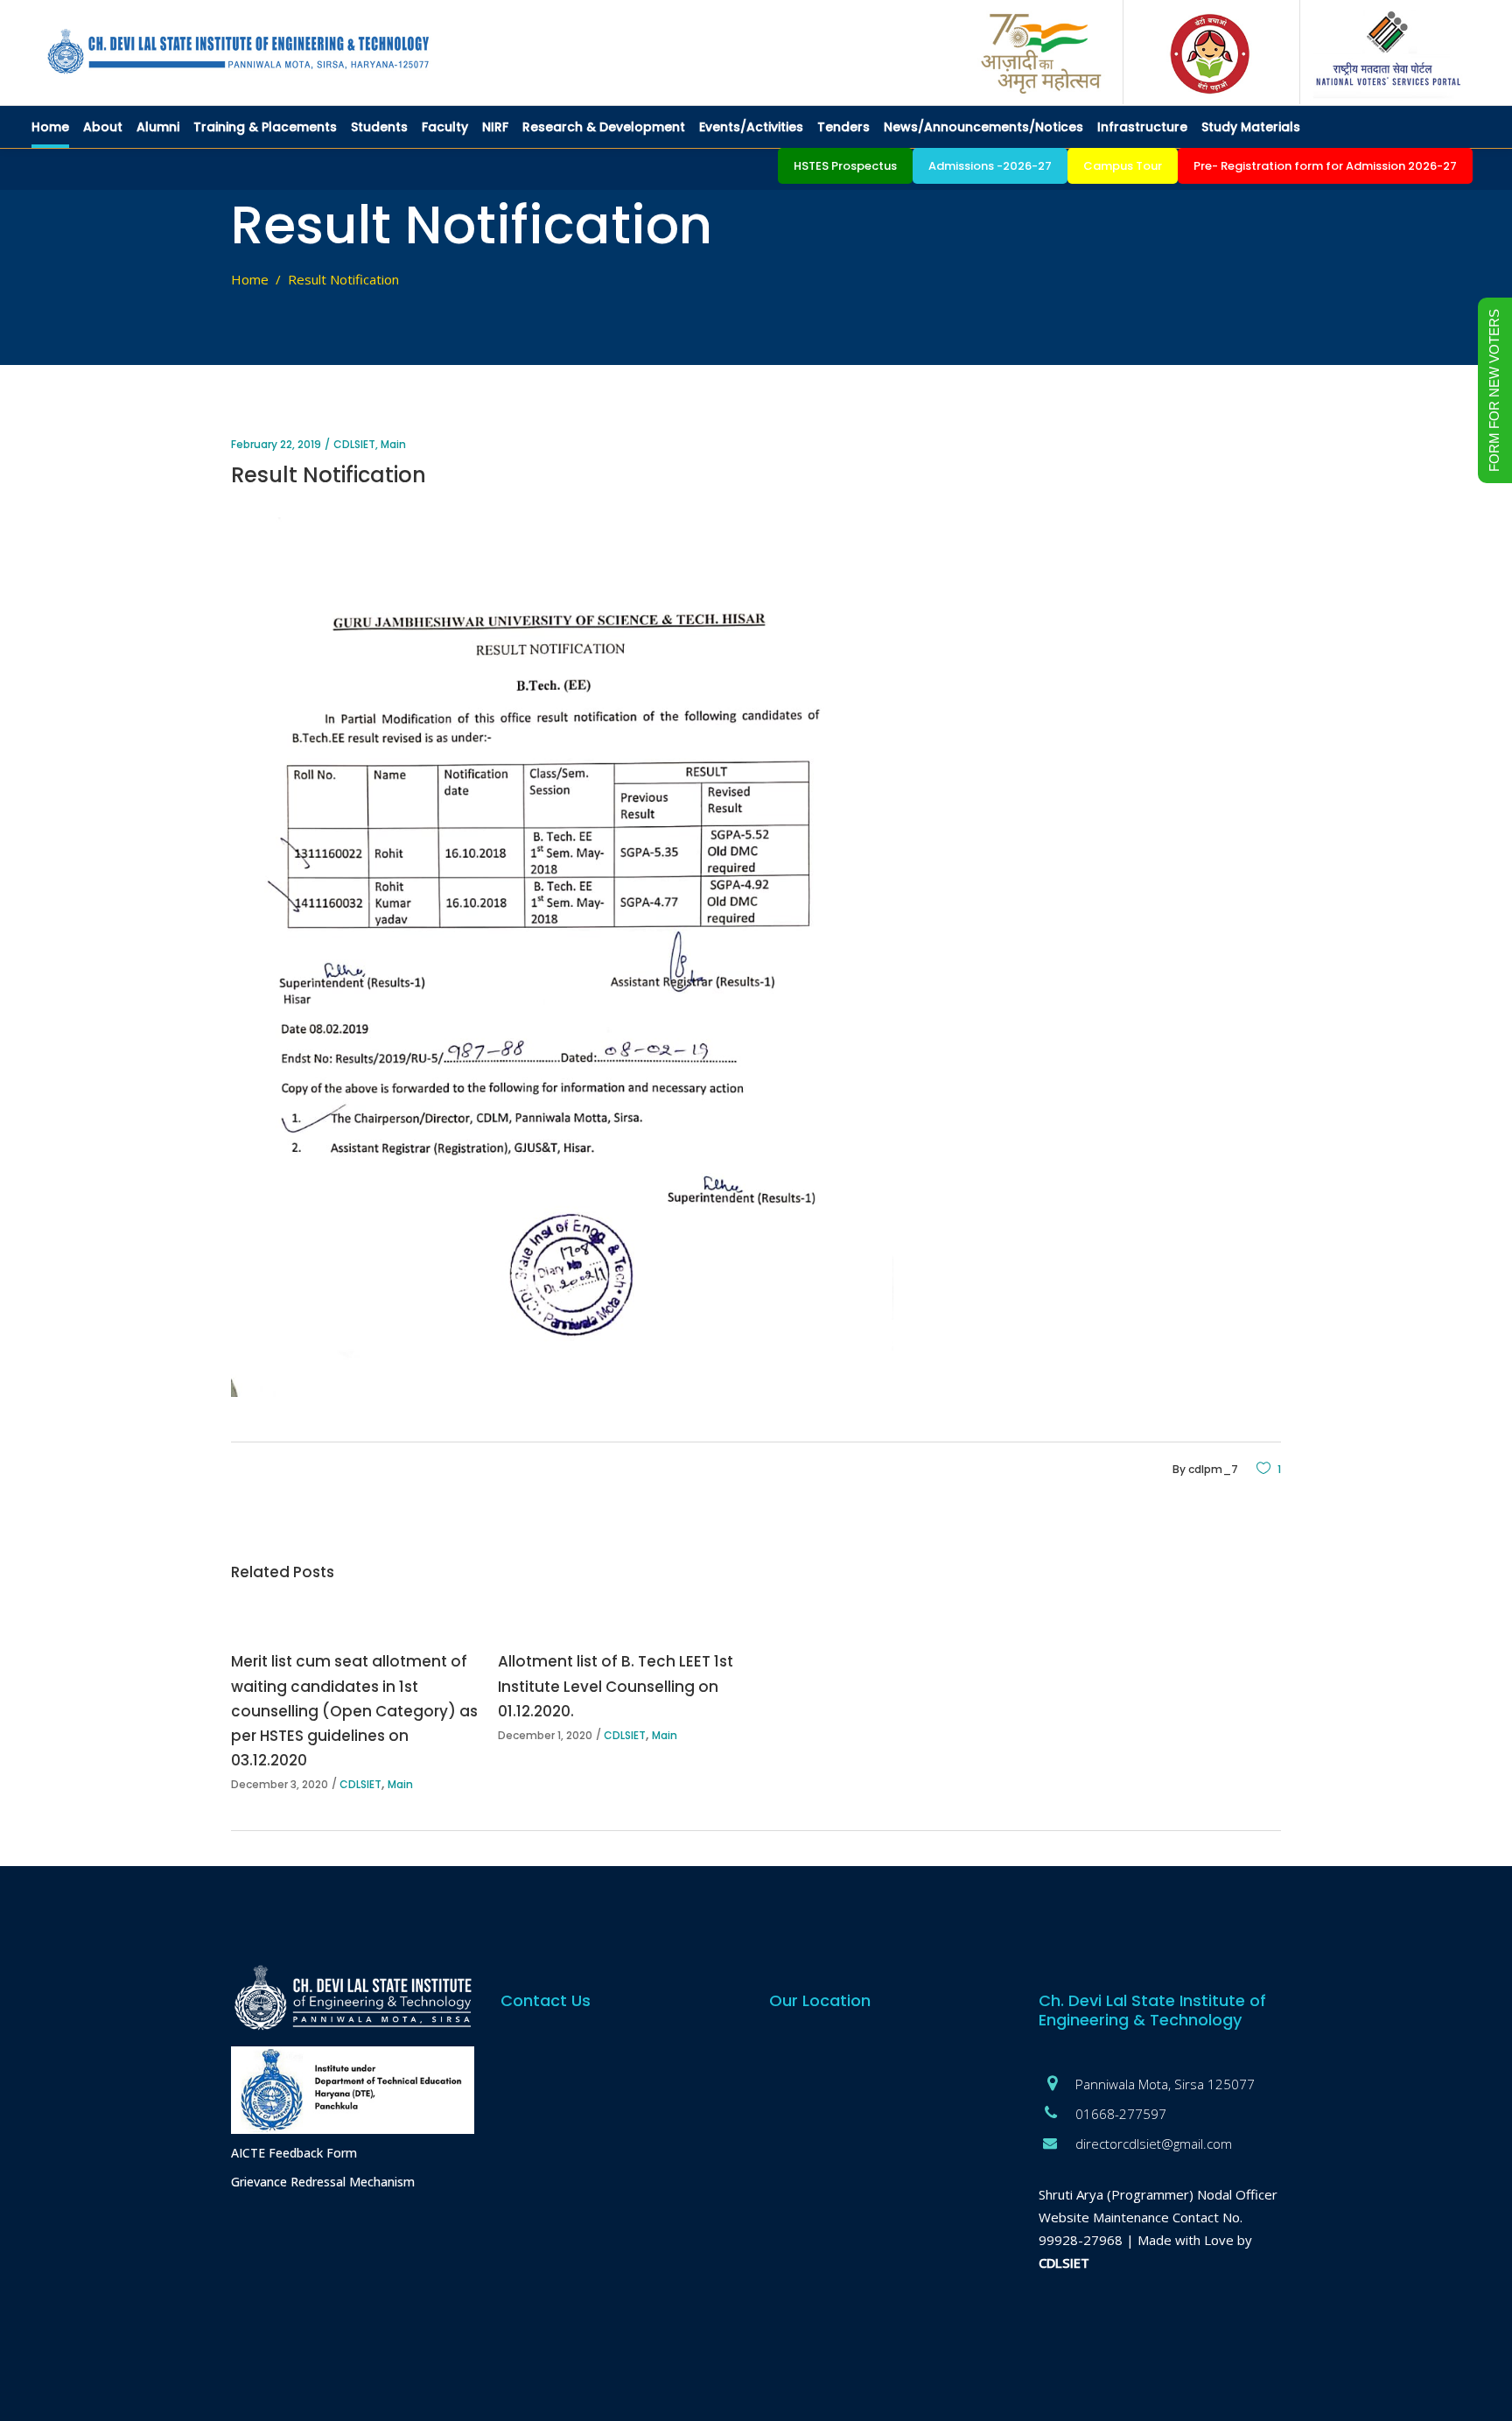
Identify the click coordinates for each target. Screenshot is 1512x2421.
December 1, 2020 (545, 1735)
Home (250, 279)
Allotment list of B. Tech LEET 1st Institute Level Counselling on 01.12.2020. (616, 1686)
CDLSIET (354, 444)
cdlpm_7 (1213, 1469)
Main (393, 444)
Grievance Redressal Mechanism (323, 2182)
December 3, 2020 (280, 1784)
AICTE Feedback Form (294, 2153)
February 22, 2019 (276, 444)
